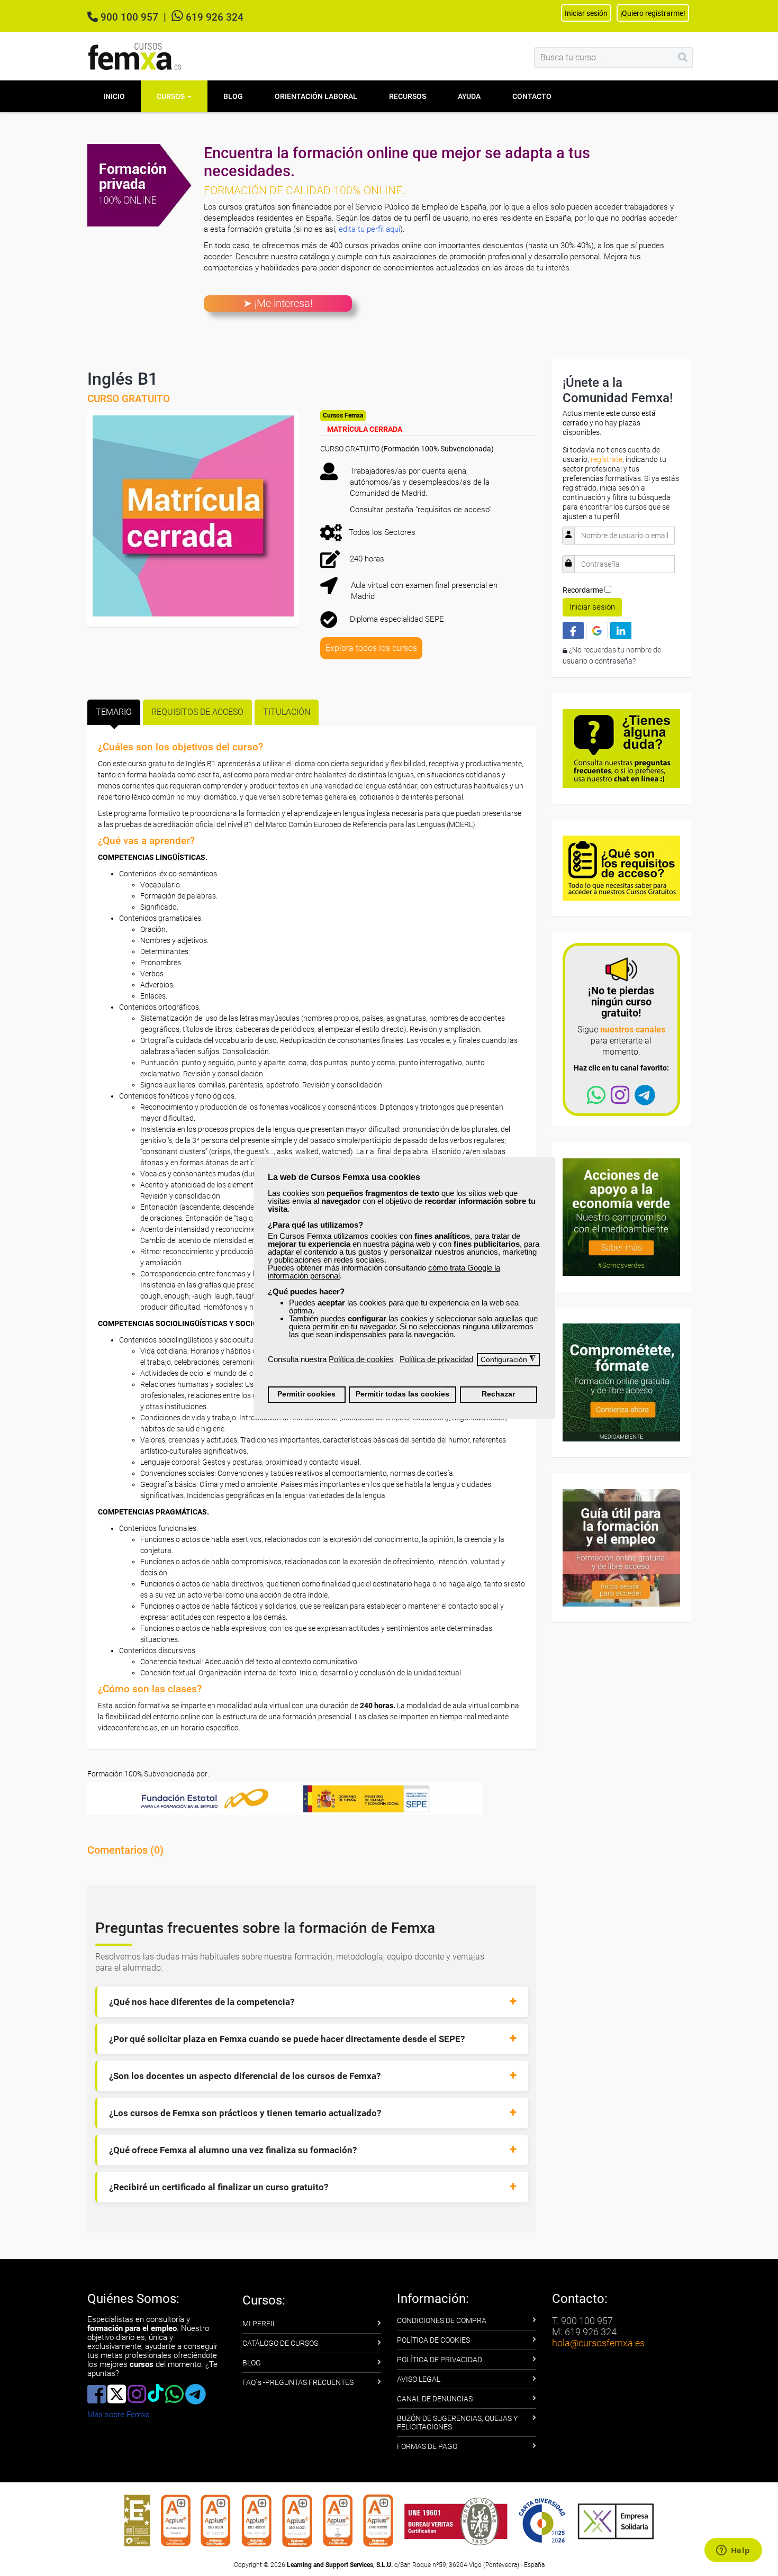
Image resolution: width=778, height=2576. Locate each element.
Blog (233, 96)
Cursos (171, 96)
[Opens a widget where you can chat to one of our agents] (733, 2551)
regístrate (607, 459)
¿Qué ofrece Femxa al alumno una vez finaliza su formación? (233, 2150)
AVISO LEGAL (419, 2379)
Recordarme (583, 590)
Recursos (408, 96)
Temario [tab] (114, 712)
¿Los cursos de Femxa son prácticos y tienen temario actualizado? (245, 2113)
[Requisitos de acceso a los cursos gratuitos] (622, 867)
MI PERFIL (259, 2324)
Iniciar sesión (592, 607)
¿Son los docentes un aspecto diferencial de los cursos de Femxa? (245, 2076)
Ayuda (469, 96)
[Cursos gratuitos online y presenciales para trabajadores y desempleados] (135, 56)
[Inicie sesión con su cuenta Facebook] (573, 631)
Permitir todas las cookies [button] (402, 1394)
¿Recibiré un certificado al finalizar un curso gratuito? (219, 2187)
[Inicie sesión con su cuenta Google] (597, 631)
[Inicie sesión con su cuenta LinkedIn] (621, 631)
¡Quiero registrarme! (653, 13)
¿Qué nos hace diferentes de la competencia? (202, 2002)
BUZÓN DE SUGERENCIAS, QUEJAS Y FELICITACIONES (457, 2423)
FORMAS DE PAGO (427, 2446)
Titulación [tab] (287, 712)
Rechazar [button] (498, 1394)
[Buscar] (683, 58)
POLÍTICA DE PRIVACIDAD (440, 2360)
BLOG (252, 2363)
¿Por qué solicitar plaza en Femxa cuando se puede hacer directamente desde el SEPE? (287, 2039)
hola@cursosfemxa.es (598, 2343)
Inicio (114, 96)
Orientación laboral (316, 96)
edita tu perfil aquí (369, 229)
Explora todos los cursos (371, 648)
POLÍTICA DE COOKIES (433, 2340)
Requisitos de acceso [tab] (197, 712)
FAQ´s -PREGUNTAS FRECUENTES (298, 2382)
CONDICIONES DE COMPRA (442, 2320)
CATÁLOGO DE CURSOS (280, 2343)
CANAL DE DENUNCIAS (435, 2399)
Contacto (532, 96)
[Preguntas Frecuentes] (622, 748)
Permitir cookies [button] (306, 1394)
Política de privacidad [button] (436, 1359)
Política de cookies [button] (361, 1359)
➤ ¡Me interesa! (278, 303)
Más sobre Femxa (119, 2415)
